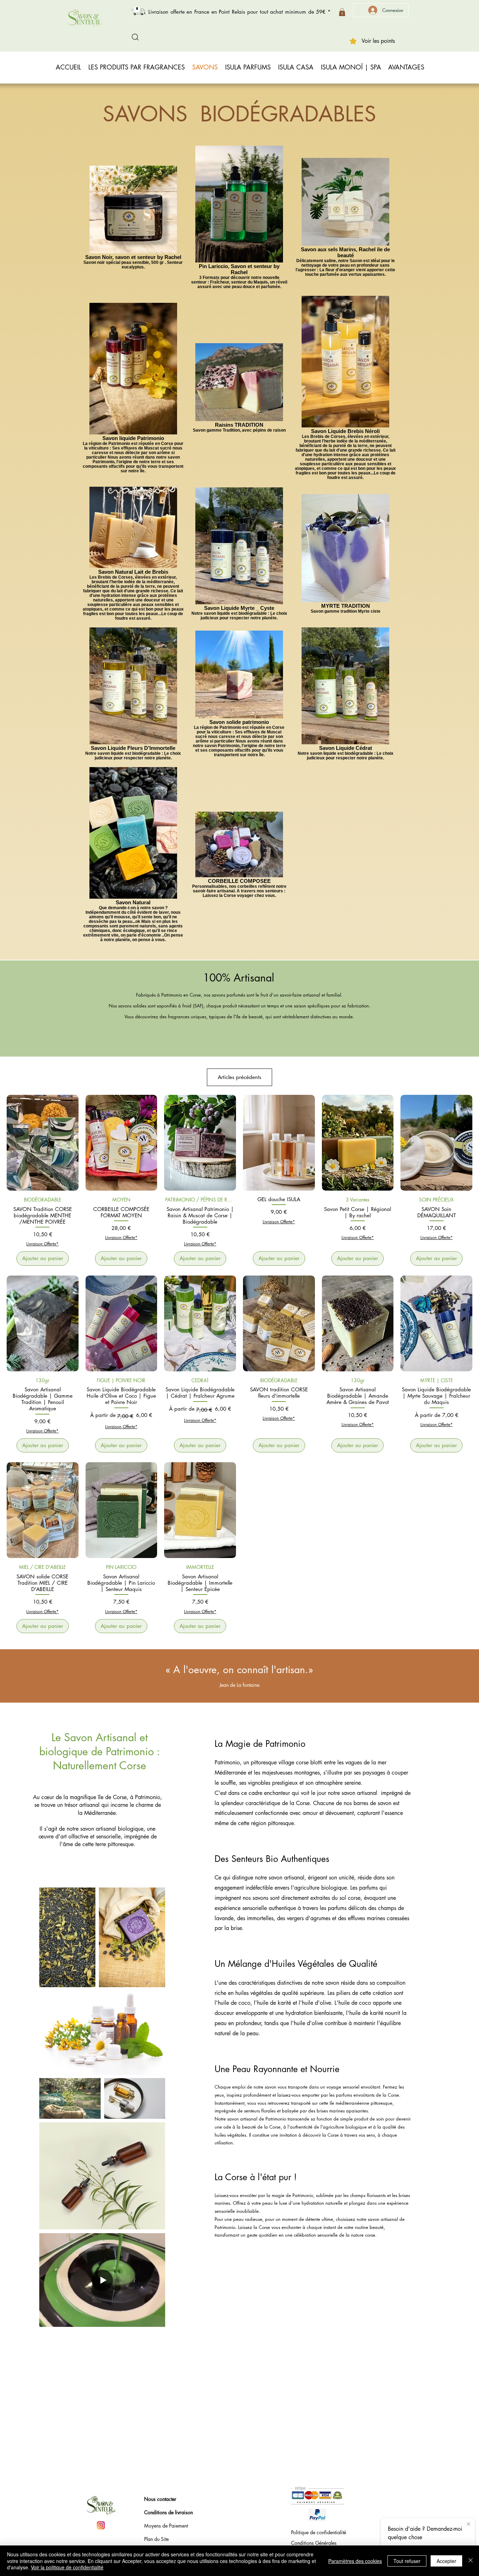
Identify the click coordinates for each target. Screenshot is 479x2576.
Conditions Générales (314, 2543)
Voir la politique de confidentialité (67, 2567)
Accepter (446, 2561)
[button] (342, 12)
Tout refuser (407, 2561)
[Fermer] (471, 2561)
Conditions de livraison (168, 2512)
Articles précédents (239, 1077)
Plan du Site (156, 2539)
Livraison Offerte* (42, 1244)
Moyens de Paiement (166, 2526)
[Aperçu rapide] (43, 1143)
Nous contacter (160, 2499)
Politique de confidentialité (319, 2532)
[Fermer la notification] (468, 2524)
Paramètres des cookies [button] (355, 2561)
